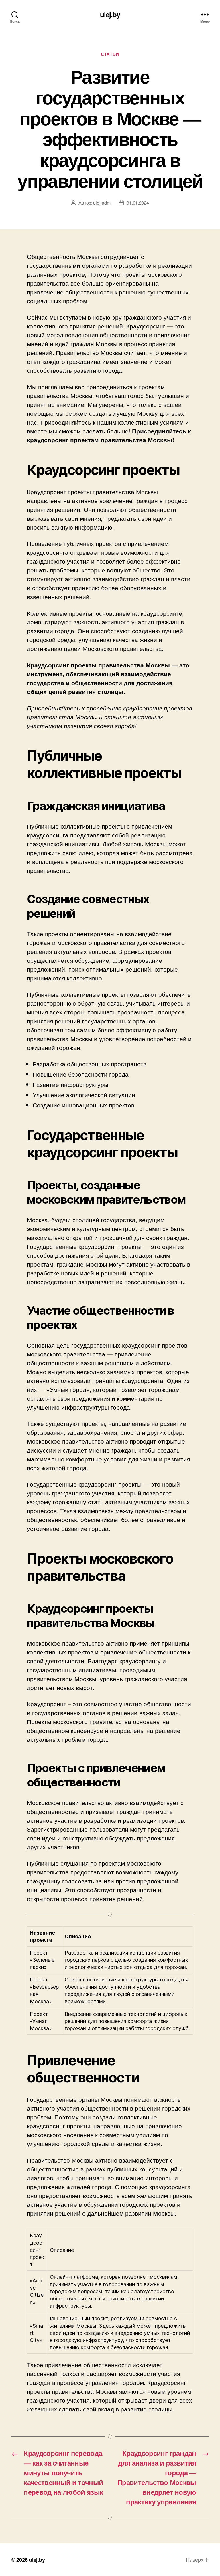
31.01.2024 (138, 203)
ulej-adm (102, 203)
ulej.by (110, 14)
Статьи (110, 54)
